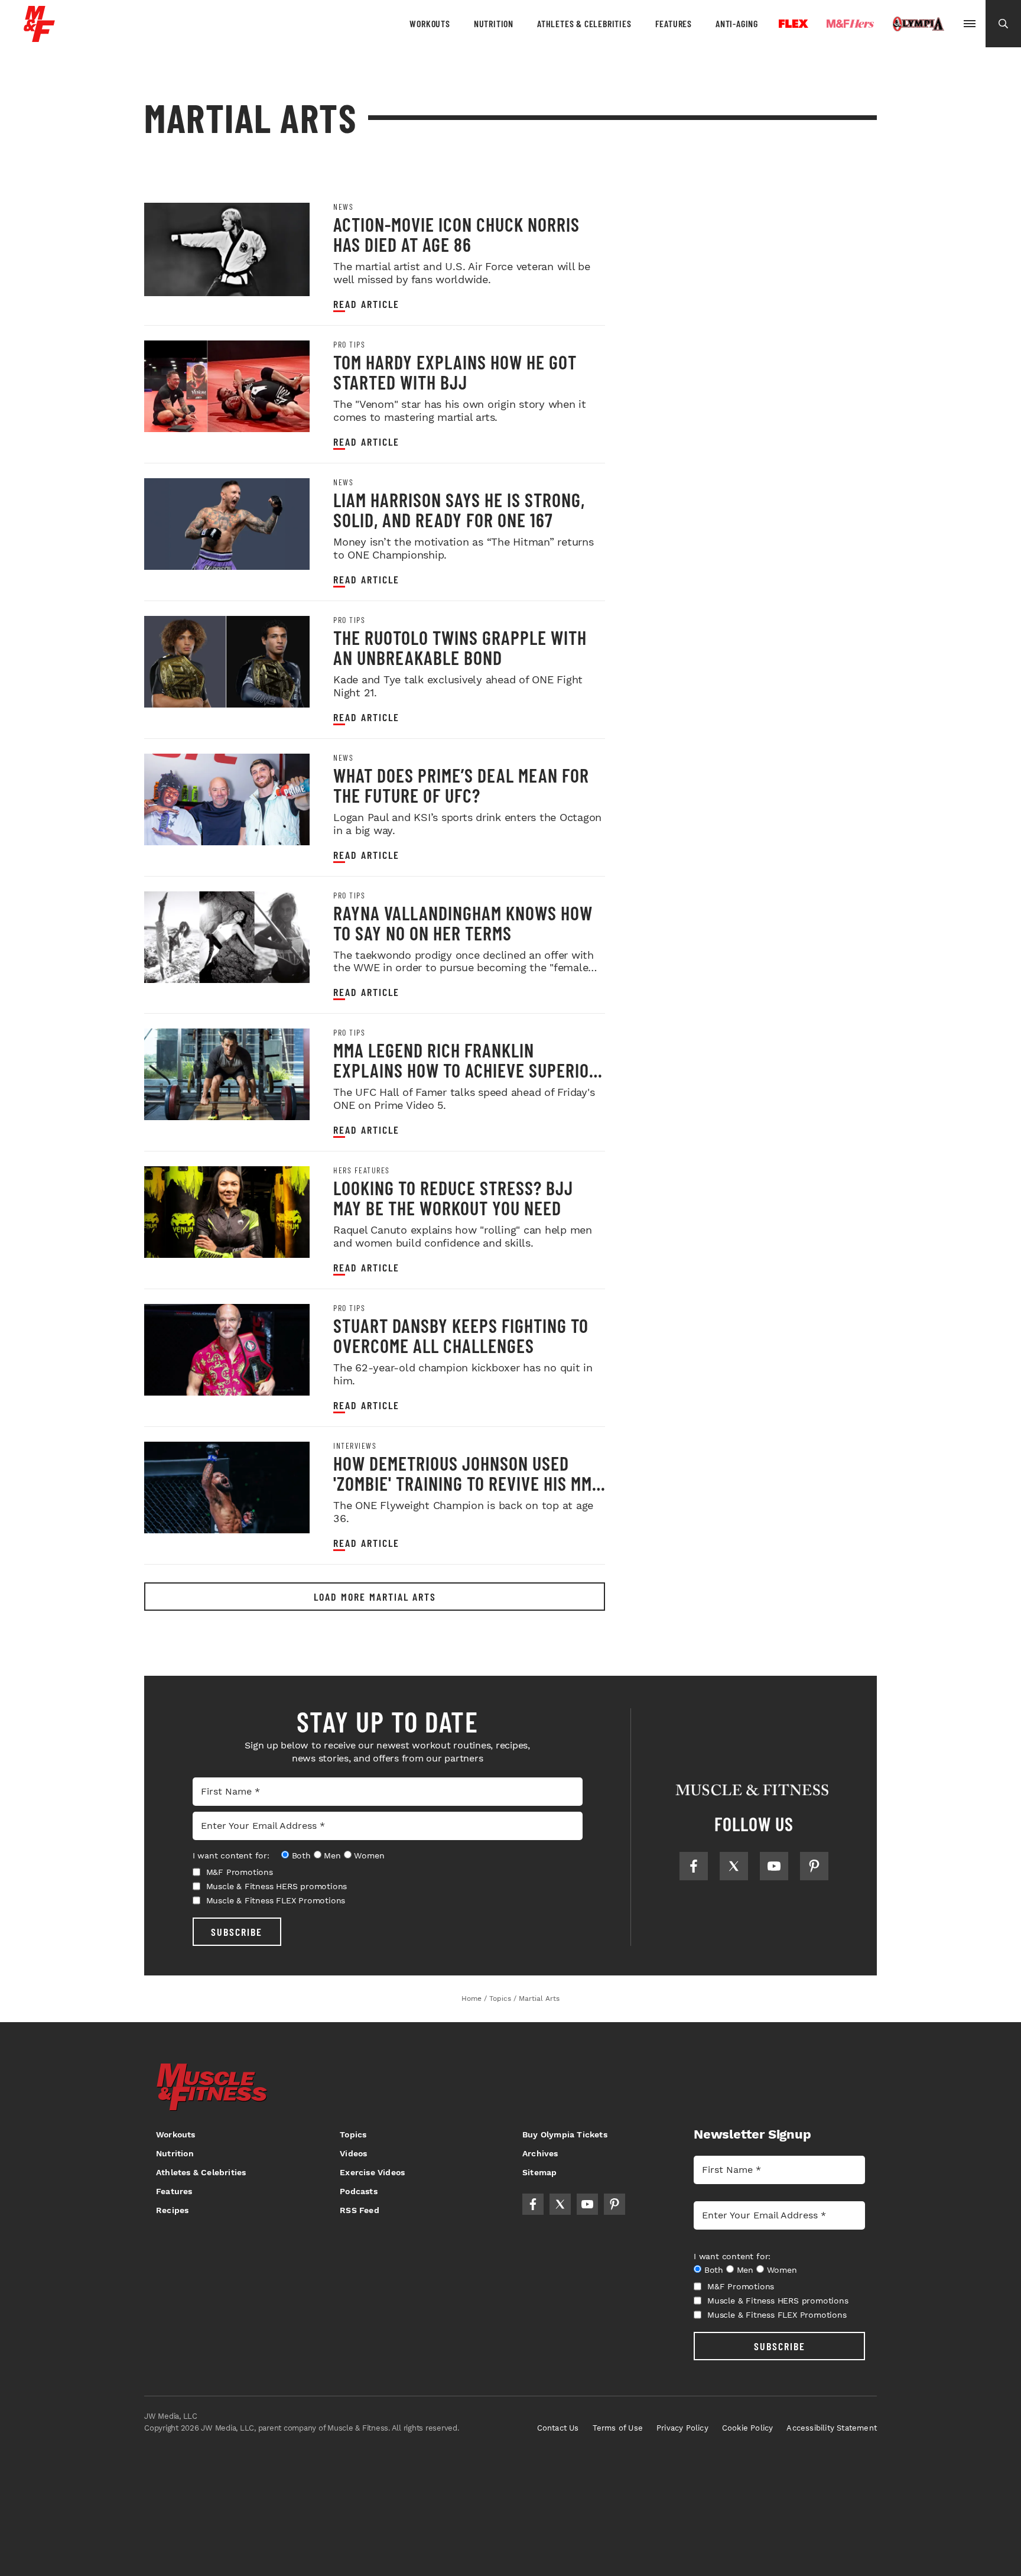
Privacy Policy (682, 2428)
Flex (794, 24)
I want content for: (231, 1855)
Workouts (430, 23)
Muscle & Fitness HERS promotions (277, 1886)
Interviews (355, 1446)
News (343, 207)
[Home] (39, 38)
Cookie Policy (748, 2428)
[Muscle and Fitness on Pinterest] (814, 1866)
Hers (850, 24)
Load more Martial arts (375, 1597)
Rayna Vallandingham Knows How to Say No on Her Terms (463, 923)
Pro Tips (349, 345)
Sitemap (539, 2172)
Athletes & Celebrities (584, 23)
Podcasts (359, 2191)
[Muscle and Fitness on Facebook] (694, 1866)
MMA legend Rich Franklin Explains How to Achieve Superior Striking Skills (466, 1070)
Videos (353, 2153)
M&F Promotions (240, 1872)
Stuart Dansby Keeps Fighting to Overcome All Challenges (461, 1335)
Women (369, 1855)
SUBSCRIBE (237, 1932)
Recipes (172, 2210)
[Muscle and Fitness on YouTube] (774, 1866)
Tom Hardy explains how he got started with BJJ (455, 372)
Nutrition (494, 23)
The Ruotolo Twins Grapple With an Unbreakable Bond (460, 647)
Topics (353, 2134)
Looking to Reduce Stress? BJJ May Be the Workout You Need (453, 1198)
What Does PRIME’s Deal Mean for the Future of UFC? (461, 785)
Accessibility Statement (832, 2428)
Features (674, 23)
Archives (540, 2153)
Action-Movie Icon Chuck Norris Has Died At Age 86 (456, 234)
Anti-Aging (737, 23)
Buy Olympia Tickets (565, 2134)
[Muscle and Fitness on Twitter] (734, 1866)
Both (301, 1855)
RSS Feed (360, 2210)
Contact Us (558, 2428)
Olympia (918, 24)
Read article (366, 304)
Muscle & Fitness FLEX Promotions (276, 1900)
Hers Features (362, 1170)
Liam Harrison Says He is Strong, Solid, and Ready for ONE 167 (459, 510)
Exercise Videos (372, 2172)
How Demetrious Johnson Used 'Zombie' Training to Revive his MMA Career (467, 1483)
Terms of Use (618, 2428)
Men (332, 1855)
